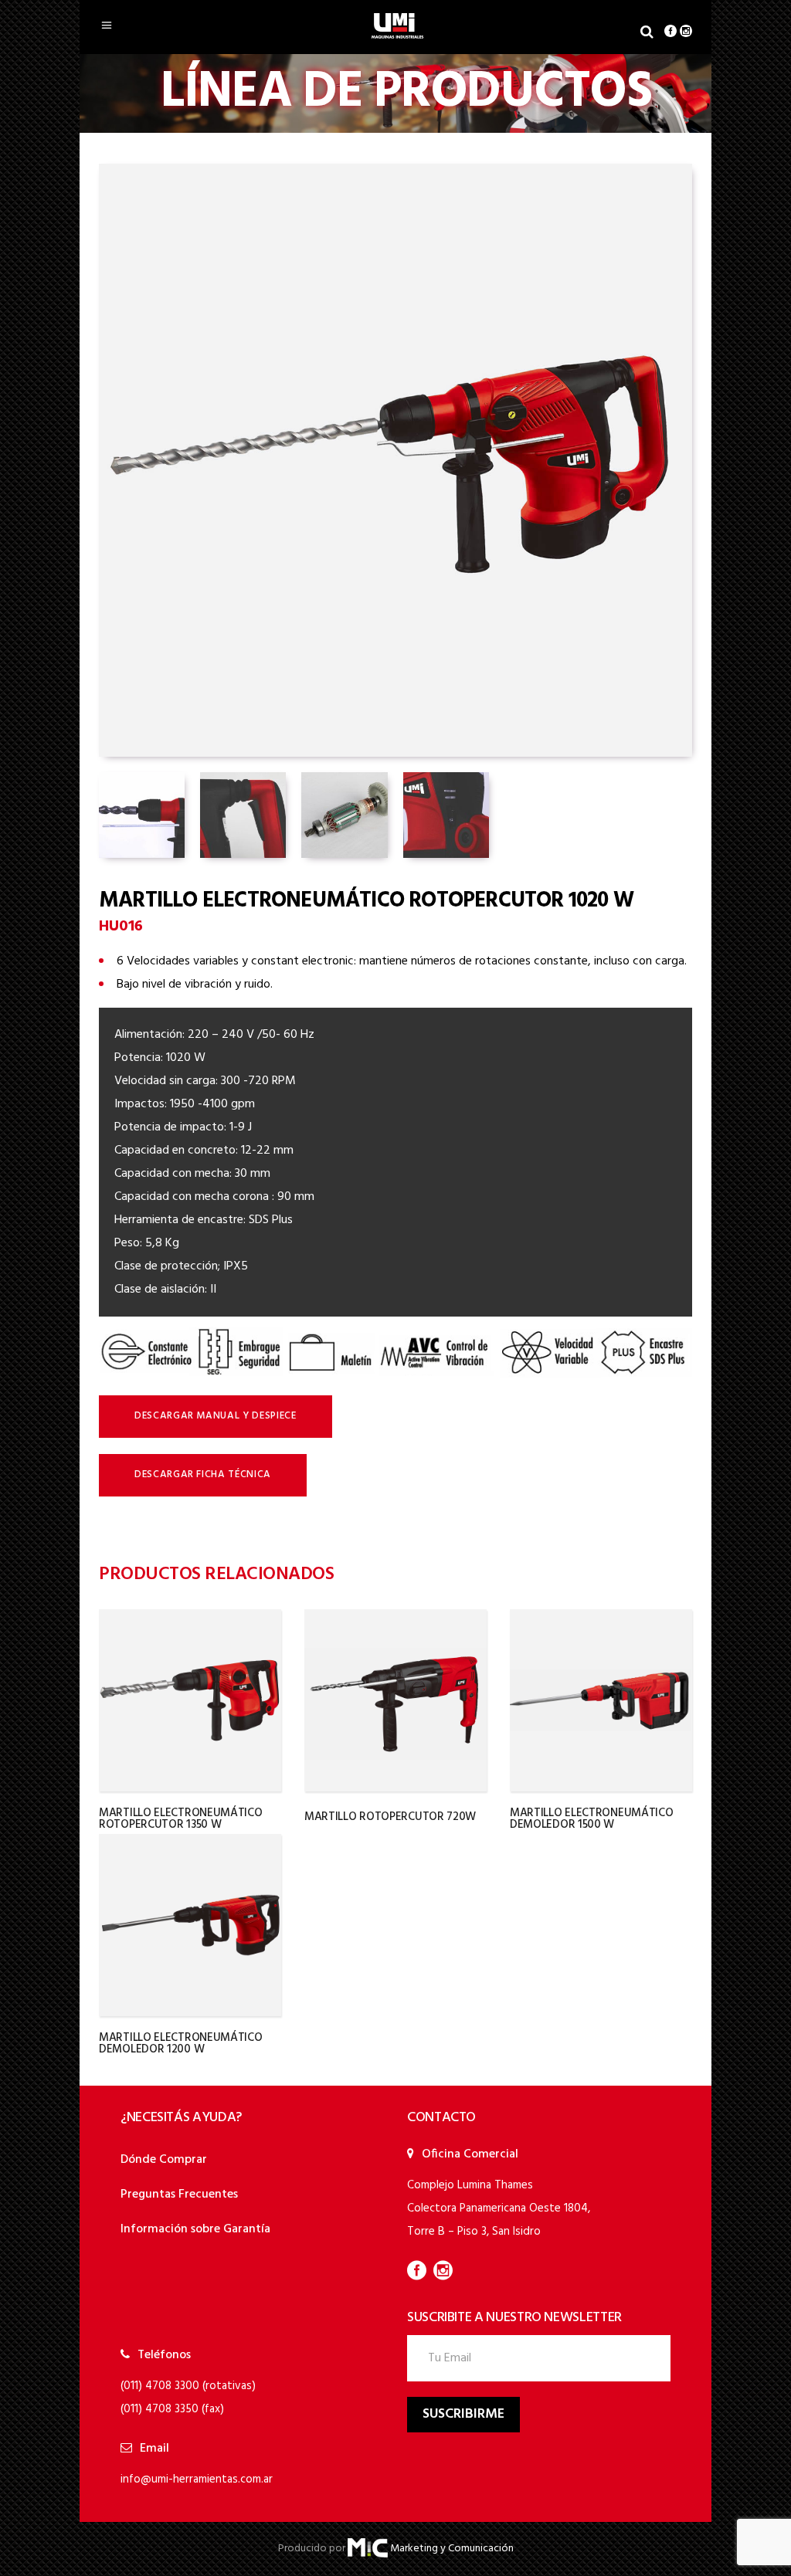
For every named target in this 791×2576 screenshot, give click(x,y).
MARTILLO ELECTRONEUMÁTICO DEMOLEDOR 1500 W (592, 1819)
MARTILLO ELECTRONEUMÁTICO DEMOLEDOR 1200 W (181, 2044)
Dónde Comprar (164, 2160)
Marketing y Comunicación (452, 2549)
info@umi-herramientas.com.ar (197, 2479)
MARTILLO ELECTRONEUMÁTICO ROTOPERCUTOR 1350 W (181, 1819)
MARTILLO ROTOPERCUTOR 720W (390, 1817)
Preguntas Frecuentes (179, 2195)
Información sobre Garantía (195, 2229)
